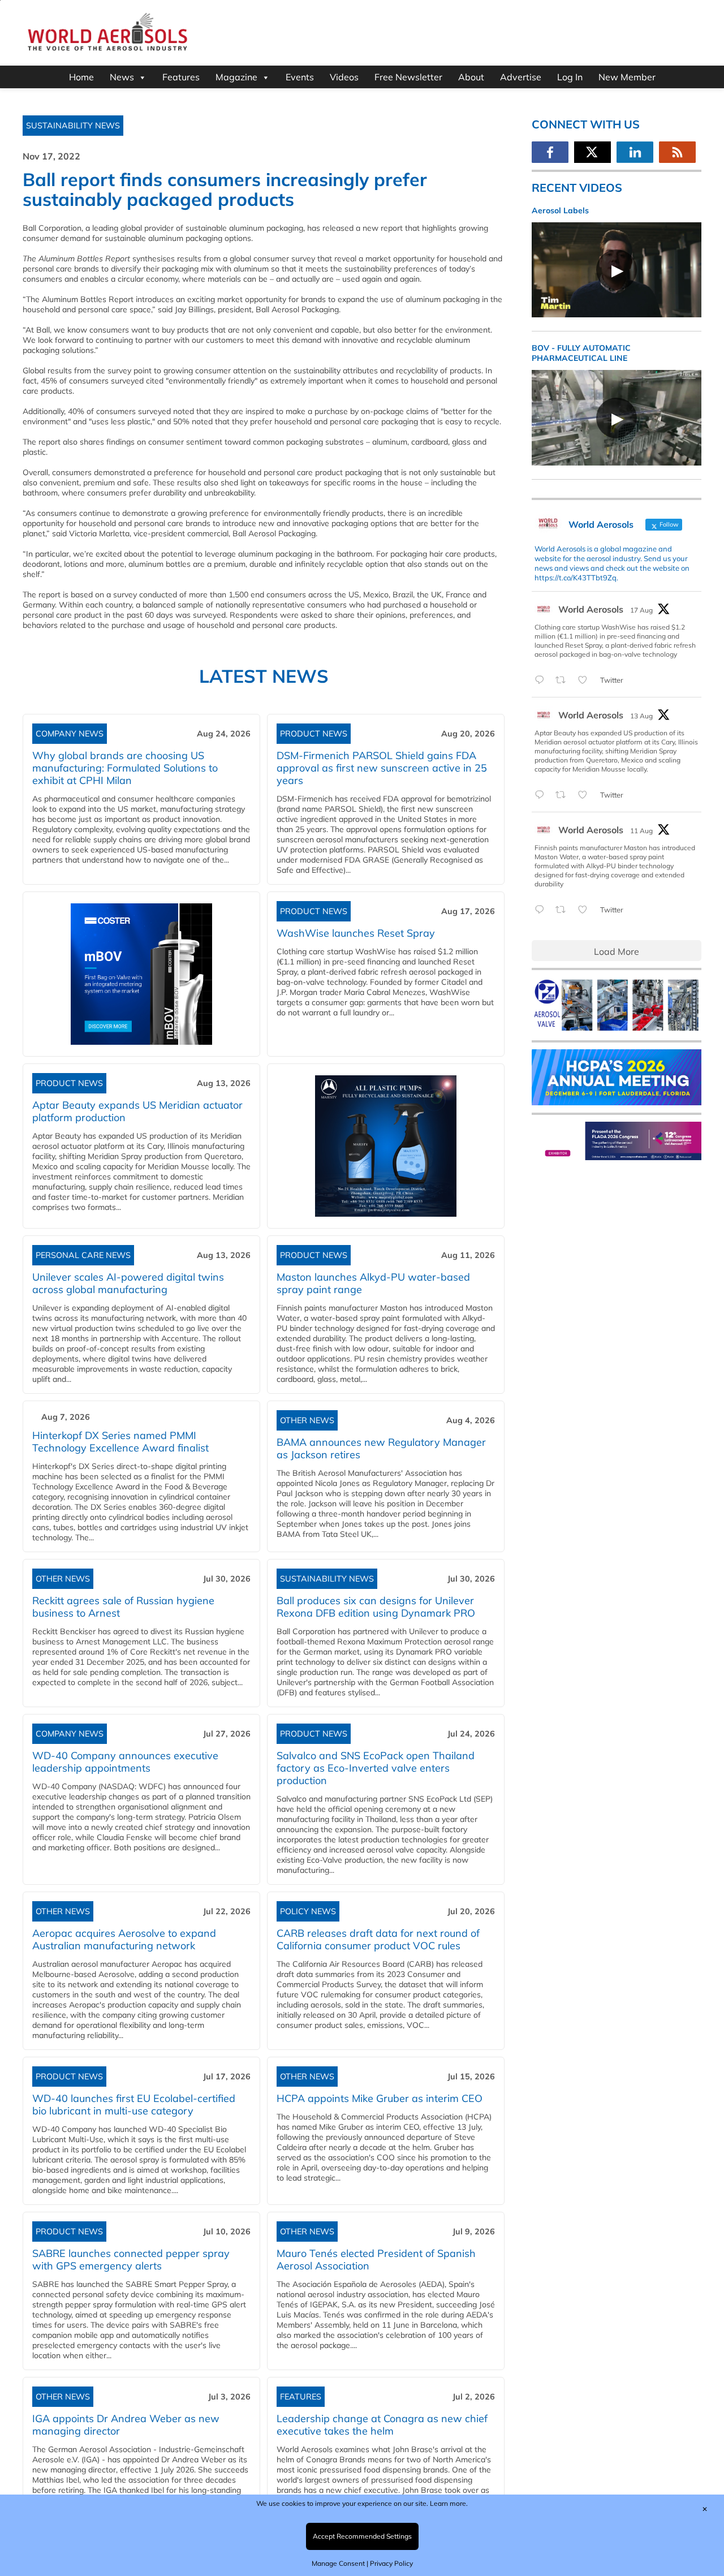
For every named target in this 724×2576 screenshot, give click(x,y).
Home (81, 77)
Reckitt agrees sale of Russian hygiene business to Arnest (123, 1607)
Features (181, 77)
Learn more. (449, 2503)
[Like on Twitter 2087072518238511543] (586, 910)
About (471, 77)
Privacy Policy (391, 2563)
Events (300, 77)
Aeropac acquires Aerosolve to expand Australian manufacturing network (124, 1939)
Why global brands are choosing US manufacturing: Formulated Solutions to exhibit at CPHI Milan (125, 768)
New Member (627, 77)
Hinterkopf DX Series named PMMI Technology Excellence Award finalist (120, 1442)
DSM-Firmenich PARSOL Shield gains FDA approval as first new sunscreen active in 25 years (382, 768)
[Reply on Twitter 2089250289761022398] (542, 680)
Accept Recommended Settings (362, 2536)
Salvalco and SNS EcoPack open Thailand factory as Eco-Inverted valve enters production (376, 1768)
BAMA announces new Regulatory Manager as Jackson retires (381, 1448)
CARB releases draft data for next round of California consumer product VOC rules (378, 1939)
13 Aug (641, 716)
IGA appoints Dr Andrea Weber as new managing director (126, 2425)
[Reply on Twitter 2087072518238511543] (542, 910)
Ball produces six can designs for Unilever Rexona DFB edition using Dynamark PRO (376, 1607)
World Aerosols (591, 609)
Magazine (236, 77)
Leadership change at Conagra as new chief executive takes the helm (382, 2425)
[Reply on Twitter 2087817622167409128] (542, 795)
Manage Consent (338, 2563)
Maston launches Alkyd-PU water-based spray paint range (373, 1283)
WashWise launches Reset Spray (356, 933)
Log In (570, 77)
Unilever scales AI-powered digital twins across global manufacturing (128, 1283)
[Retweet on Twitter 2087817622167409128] (564, 795)
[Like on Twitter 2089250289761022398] (586, 680)
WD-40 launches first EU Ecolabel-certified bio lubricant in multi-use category (134, 2105)
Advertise (521, 77)
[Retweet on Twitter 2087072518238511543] (564, 910)
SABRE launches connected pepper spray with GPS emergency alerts (131, 2260)
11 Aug (641, 831)
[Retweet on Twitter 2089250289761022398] (564, 680)
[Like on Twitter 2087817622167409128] (586, 795)
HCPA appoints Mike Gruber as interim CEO (380, 2098)
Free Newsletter (408, 77)
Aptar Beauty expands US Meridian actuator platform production (137, 1111)
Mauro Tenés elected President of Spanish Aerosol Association (376, 2260)
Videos (344, 77)
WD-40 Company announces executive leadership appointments (125, 1762)
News (122, 77)
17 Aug (641, 610)
